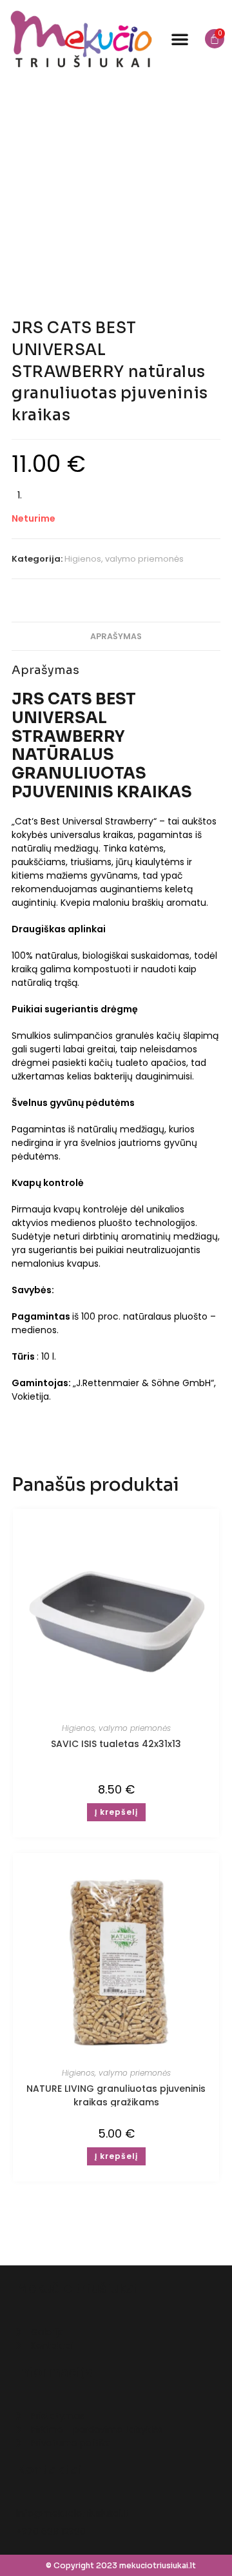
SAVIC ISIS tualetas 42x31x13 (116, 1744)
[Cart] (215, 39)
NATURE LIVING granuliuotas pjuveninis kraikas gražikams (116, 2095)
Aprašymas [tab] (116, 636)
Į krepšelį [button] (116, 1812)
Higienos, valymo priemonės (124, 559)
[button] (180, 39)
